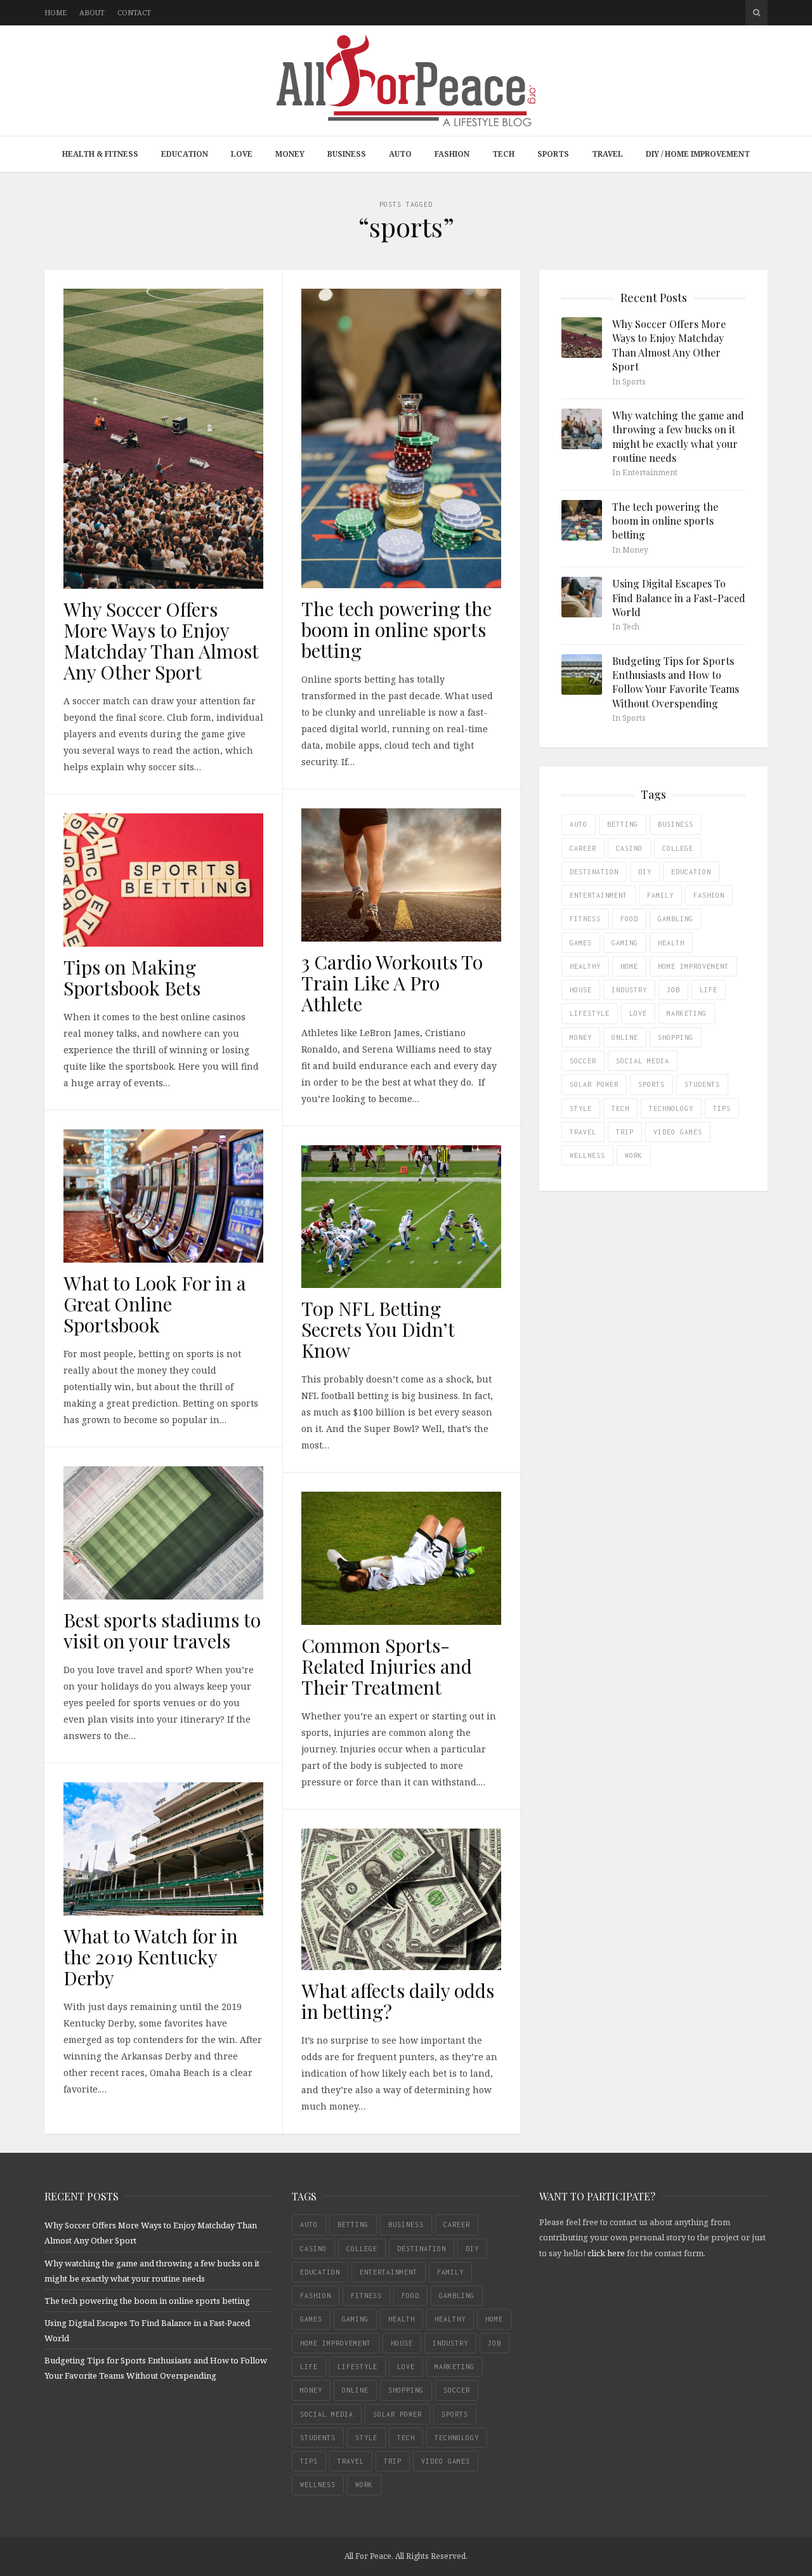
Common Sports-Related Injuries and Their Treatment (387, 1666)
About (92, 12)
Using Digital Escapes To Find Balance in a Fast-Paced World (679, 598)
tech (620, 1108)
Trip (625, 1132)
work (634, 1155)
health (671, 943)
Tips (722, 1108)
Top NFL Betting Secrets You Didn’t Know (378, 1329)
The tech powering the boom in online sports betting (396, 629)
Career (583, 848)
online (625, 1037)
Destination (594, 872)
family (660, 895)
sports (652, 1084)
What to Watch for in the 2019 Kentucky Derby (151, 1957)
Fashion (452, 154)
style (581, 1108)
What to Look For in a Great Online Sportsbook (155, 1304)
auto (579, 824)
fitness (585, 919)
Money (290, 154)
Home (56, 12)
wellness (587, 1155)
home (629, 966)
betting (623, 824)
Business (347, 154)
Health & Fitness (100, 154)
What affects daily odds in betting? (398, 2001)
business (676, 824)
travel (583, 1132)
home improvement (693, 966)
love (638, 1013)
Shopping (676, 1037)
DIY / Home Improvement (698, 154)
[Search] (756, 13)
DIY (645, 872)
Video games (678, 1132)
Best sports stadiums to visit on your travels (162, 1630)
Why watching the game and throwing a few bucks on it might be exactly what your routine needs (678, 437)
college (678, 848)
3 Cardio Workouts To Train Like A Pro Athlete (392, 983)
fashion (709, 895)
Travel (607, 154)
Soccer (583, 1061)
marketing (687, 1013)
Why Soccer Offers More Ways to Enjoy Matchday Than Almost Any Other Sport (161, 641)
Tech (503, 154)
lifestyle (590, 1013)
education (691, 872)
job (673, 990)
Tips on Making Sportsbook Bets (132, 977)
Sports (553, 154)
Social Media (643, 1061)
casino (629, 848)
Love (242, 154)
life (709, 990)
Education (185, 154)
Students (702, 1084)
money (581, 1037)
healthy (585, 966)
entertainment (599, 895)
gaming (625, 943)
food (629, 919)
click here (606, 2253)
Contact (134, 12)
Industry (629, 990)
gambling (676, 919)
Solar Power (594, 1084)
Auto (400, 154)
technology (671, 1108)
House (581, 990)
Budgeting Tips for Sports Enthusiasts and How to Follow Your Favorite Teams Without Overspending (676, 682)
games (581, 943)
